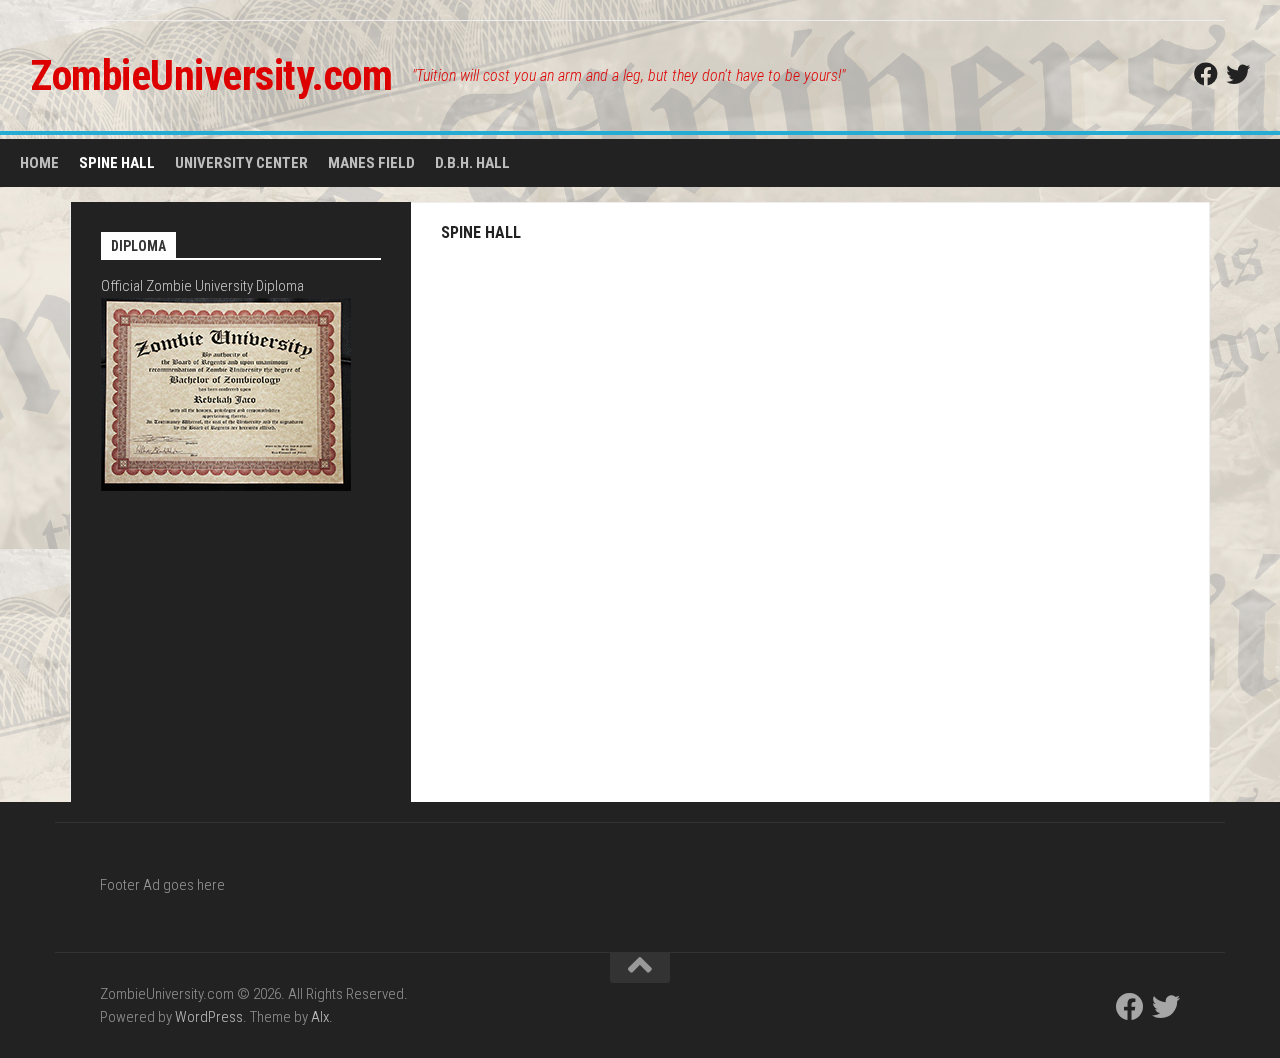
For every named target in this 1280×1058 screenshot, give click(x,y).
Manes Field (371, 163)
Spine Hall (117, 163)
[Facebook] (1206, 74)
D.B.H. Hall (472, 163)
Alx (320, 1017)
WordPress (209, 1017)
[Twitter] (1238, 74)
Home (39, 163)
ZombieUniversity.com (211, 75)
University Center (241, 163)
